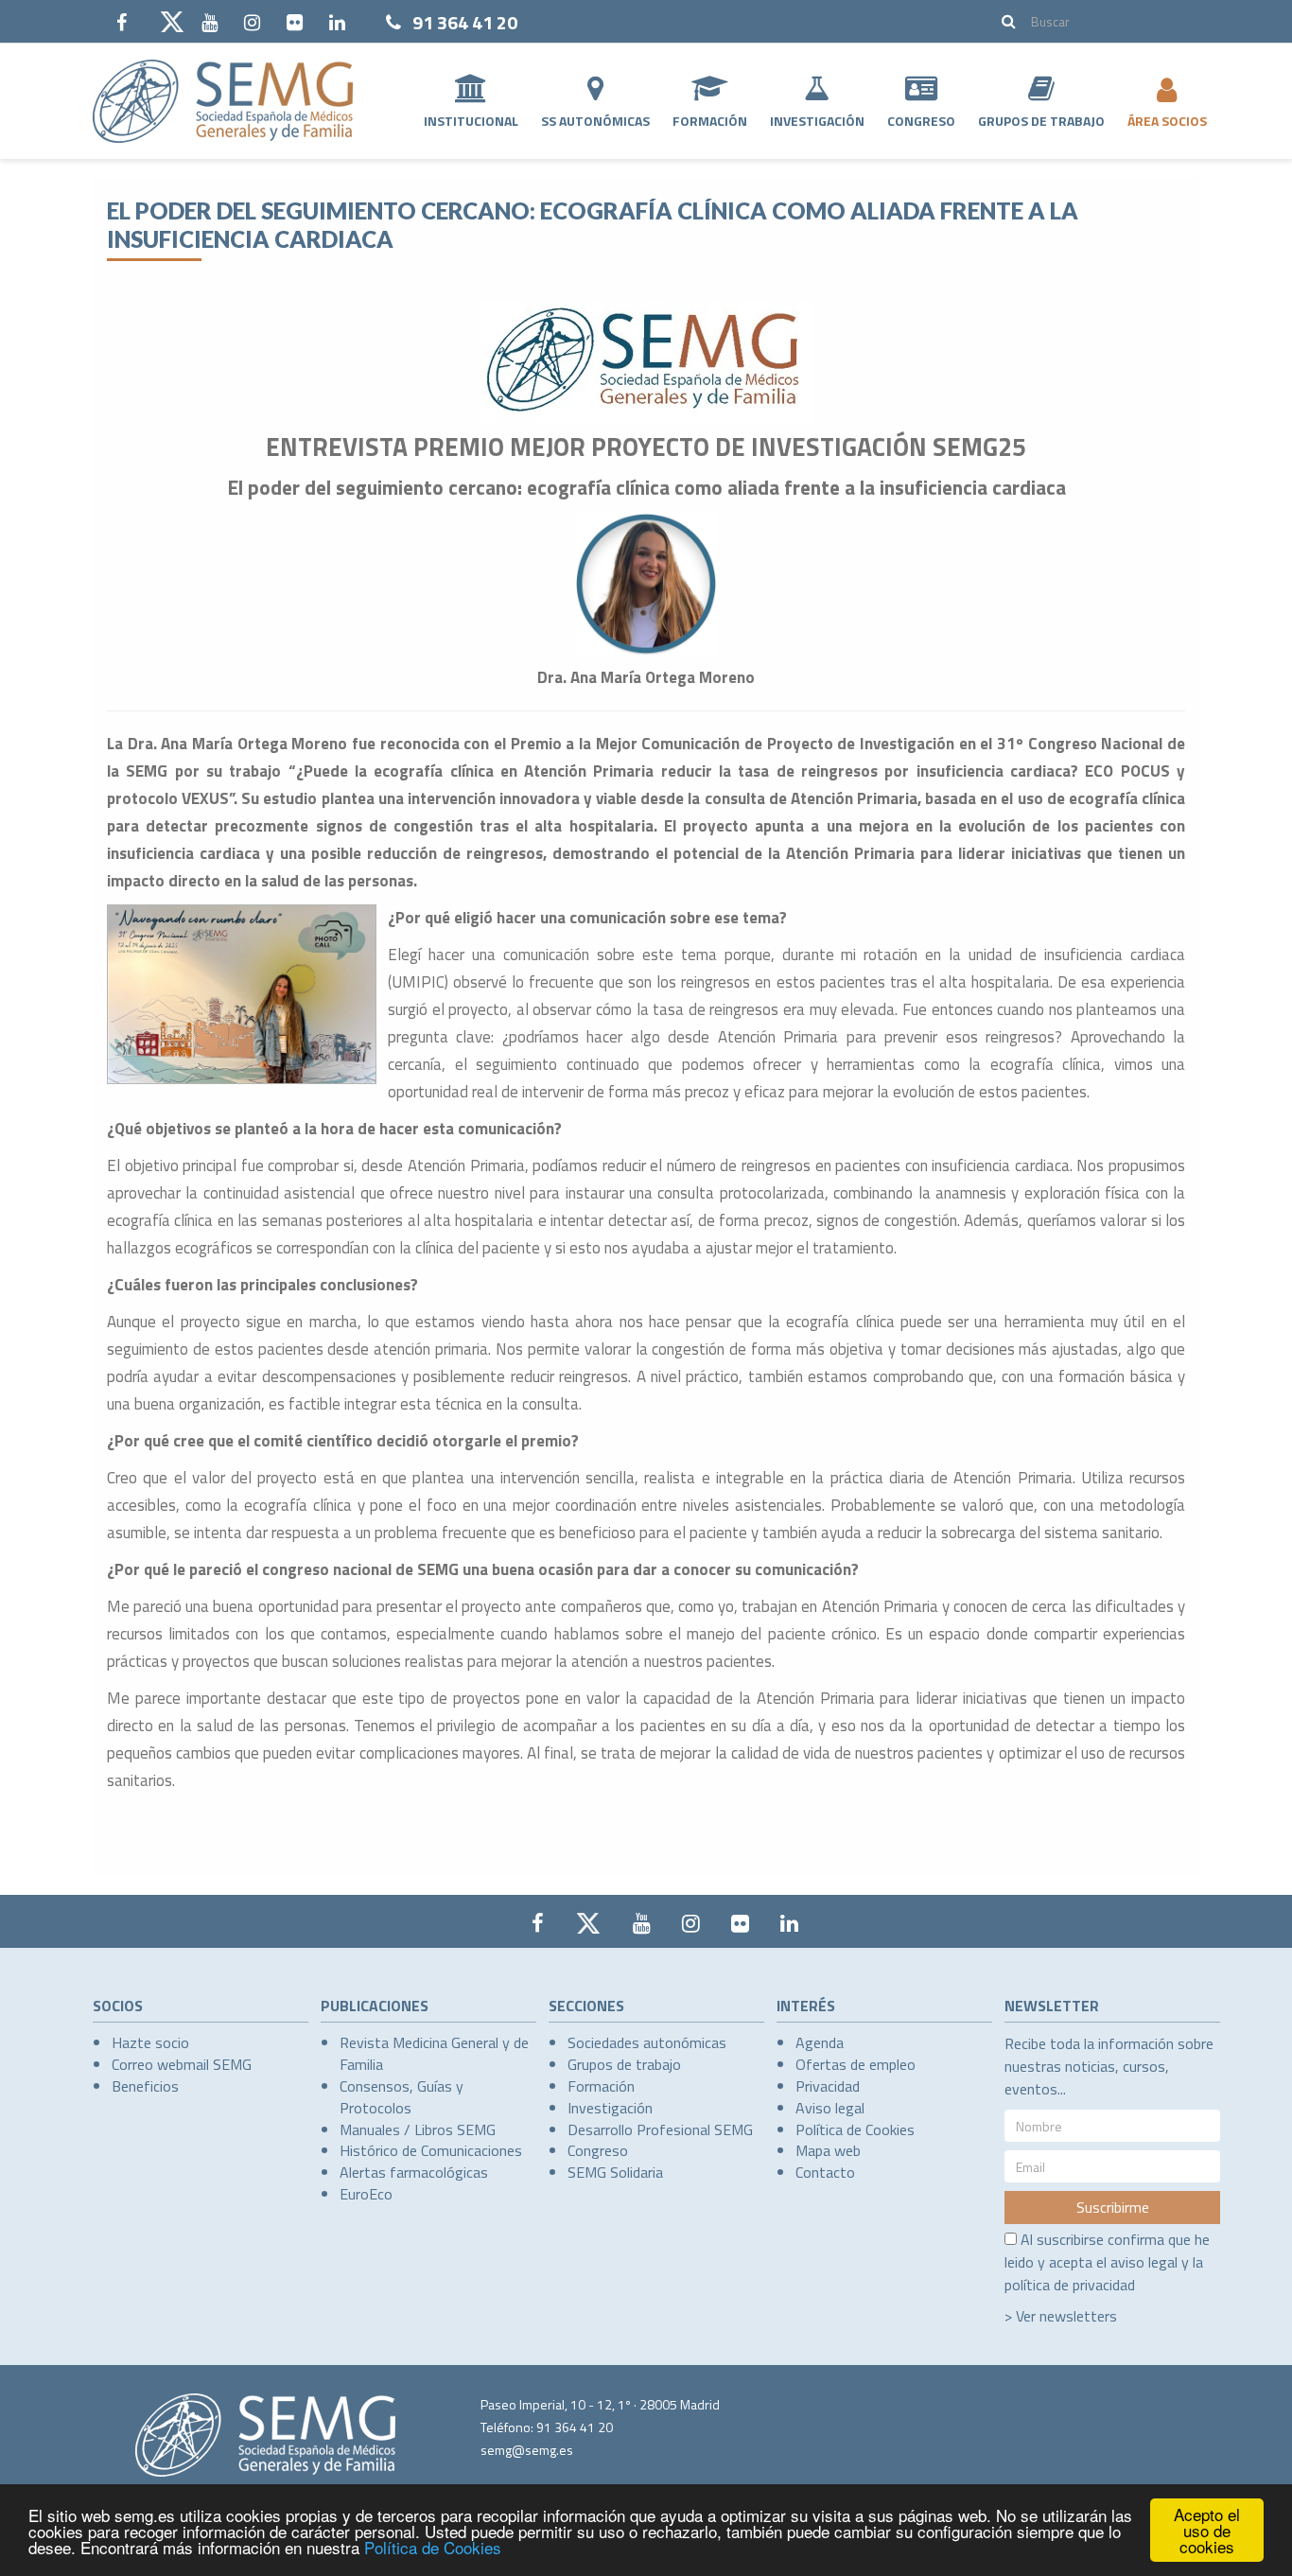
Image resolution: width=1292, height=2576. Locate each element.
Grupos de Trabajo (1041, 121)
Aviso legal (830, 2108)
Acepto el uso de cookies (1207, 2530)
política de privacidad (1070, 2285)
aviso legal (1144, 2262)
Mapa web (828, 2150)
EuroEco (366, 2194)
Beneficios (145, 2086)
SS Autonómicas (595, 121)
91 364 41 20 (465, 22)
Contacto (825, 2172)
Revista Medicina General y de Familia (434, 2053)
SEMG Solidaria (615, 2172)
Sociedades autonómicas (647, 2042)
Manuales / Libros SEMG (418, 2129)
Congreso (921, 121)
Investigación (817, 121)
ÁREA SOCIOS (1167, 121)
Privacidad (828, 2086)
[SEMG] (223, 101)
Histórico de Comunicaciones (431, 2150)
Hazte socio (150, 2042)
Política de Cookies (433, 2547)
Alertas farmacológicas (414, 2172)
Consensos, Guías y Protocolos (402, 2097)
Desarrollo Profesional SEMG (660, 2129)
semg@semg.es (527, 2450)
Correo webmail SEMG (182, 2064)
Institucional (471, 121)
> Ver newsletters (1061, 2316)
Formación (710, 121)
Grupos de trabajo (624, 2064)
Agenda (820, 2042)
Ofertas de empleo (856, 2064)
